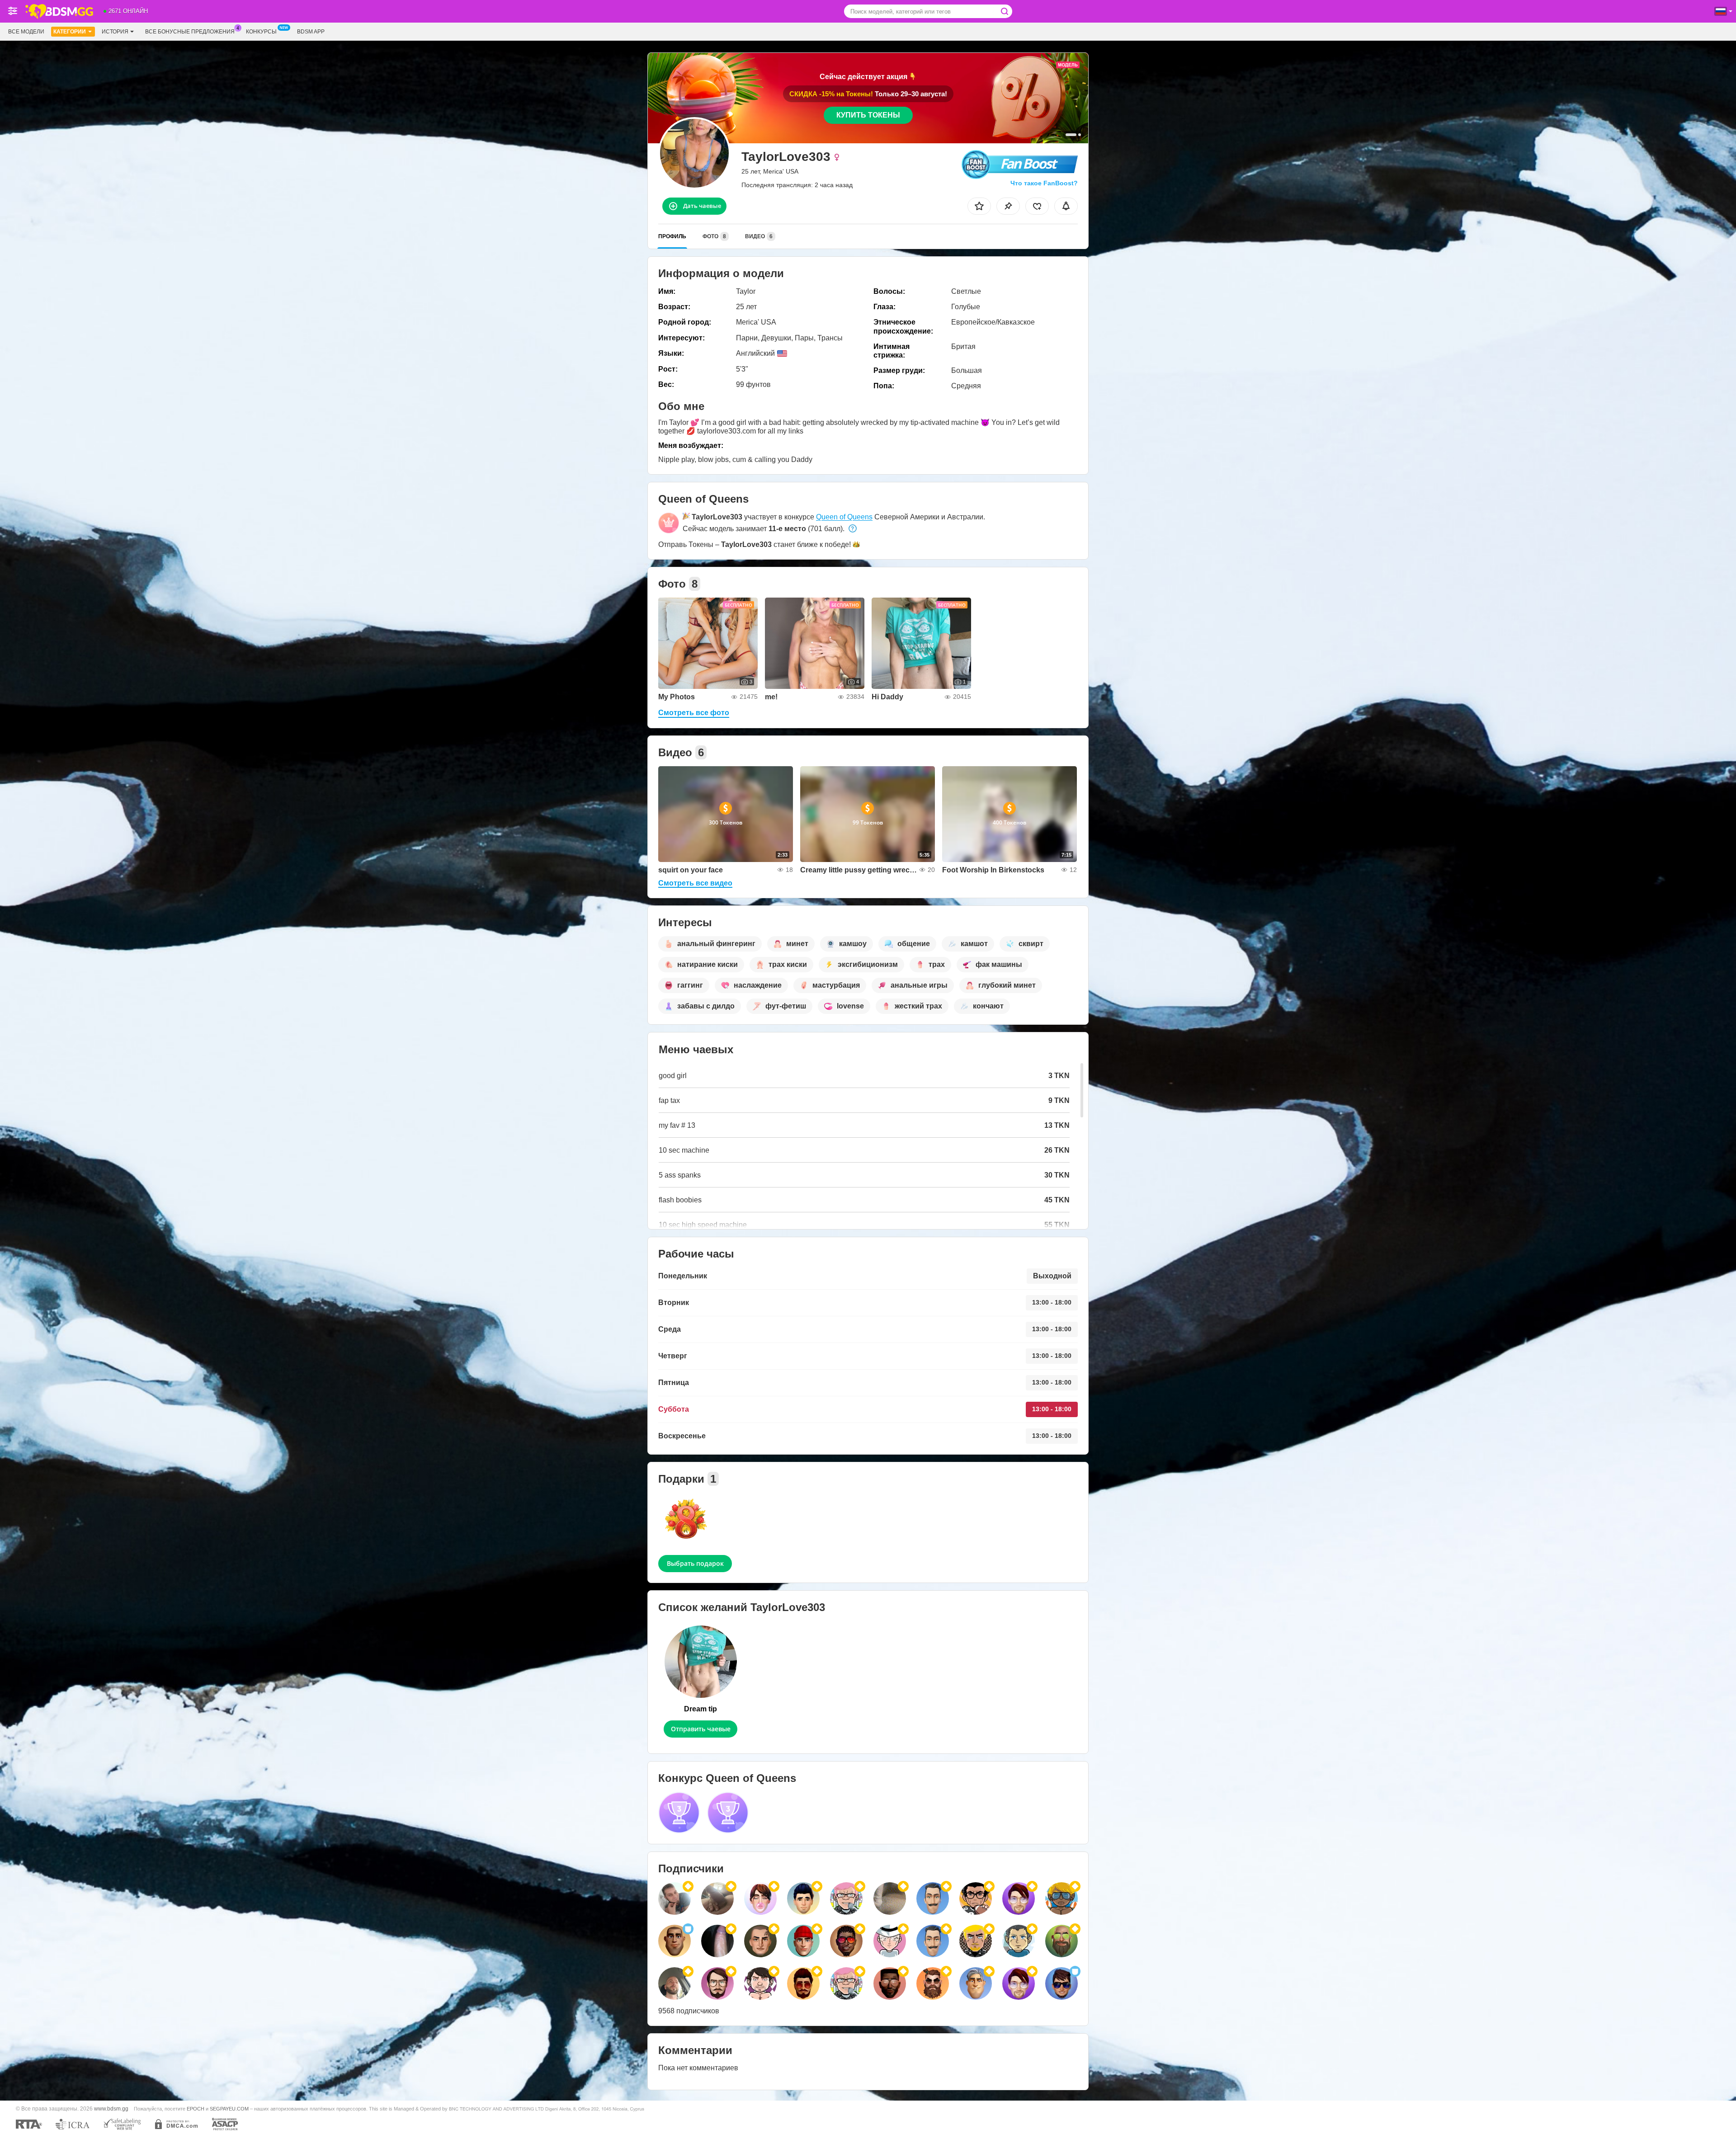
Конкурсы (261, 32)
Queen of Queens (844, 517)
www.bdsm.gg (111, 2108)
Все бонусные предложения (190, 32)
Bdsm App (311, 32)
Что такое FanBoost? (1044, 183)
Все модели (26, 32)
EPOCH (196, 2109)
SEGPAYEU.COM (229, 2109)
